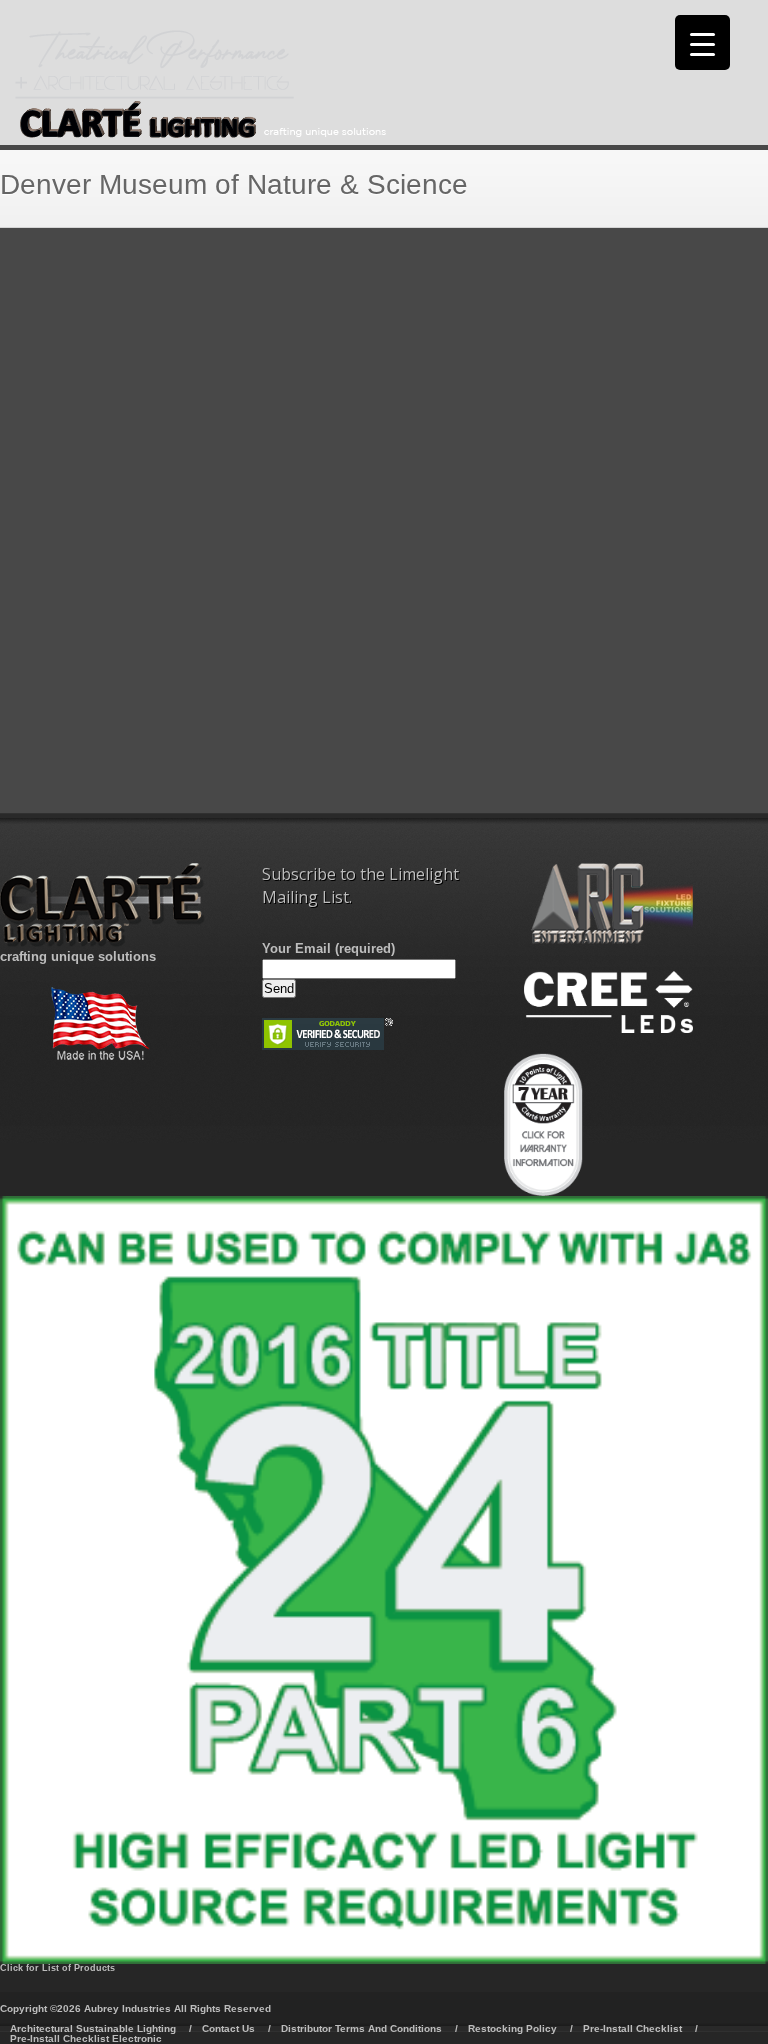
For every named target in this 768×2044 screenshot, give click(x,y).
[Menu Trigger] (702, 42)
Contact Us (228, 2028)
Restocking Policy (512, 2028)
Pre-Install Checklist (632, 2028)
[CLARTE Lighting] (201, 133)
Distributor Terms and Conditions (361, 2028)
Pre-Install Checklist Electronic (86, 2038)
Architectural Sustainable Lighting (93, 2028)
